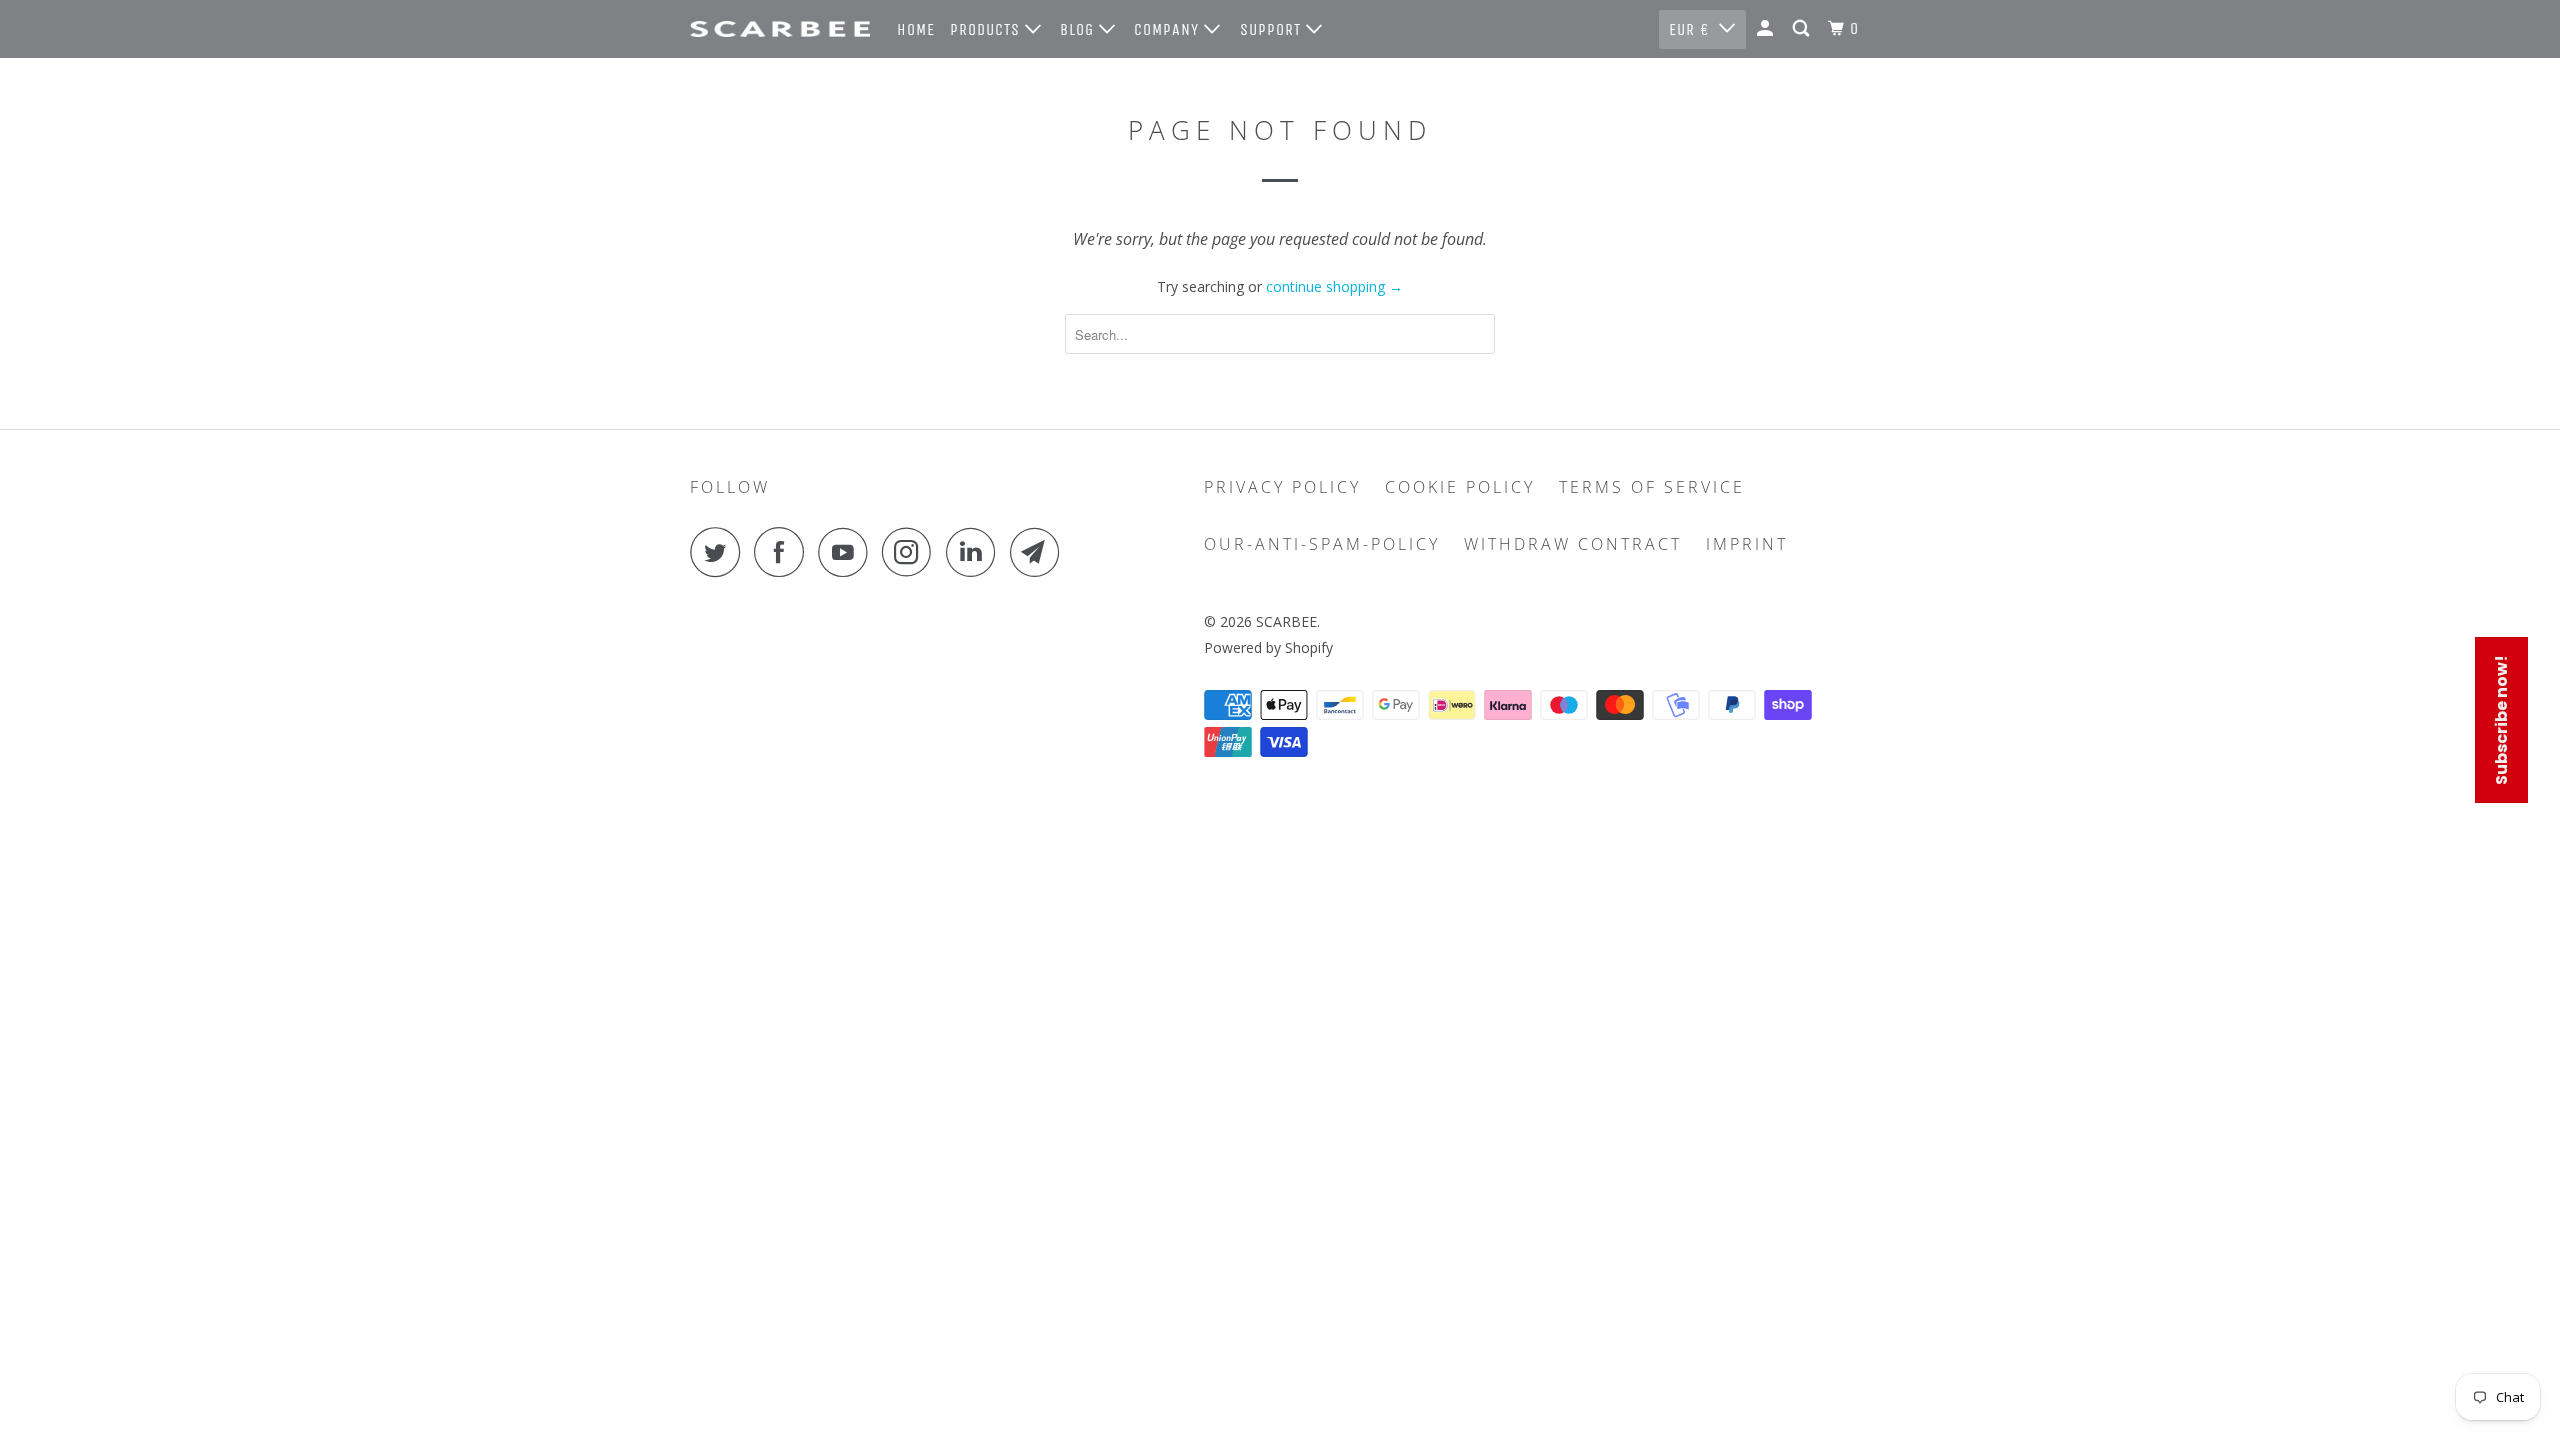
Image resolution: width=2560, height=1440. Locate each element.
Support (1273, 29)
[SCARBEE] (780, 29)
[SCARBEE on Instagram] (912, 552)
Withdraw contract (1573, 544)
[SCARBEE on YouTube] (848, 552)
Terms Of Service (1652, 487)
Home (916, 29)
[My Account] (1767, 29)
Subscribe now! (2501, 720)
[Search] (1803, 29)
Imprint (1747, 544)
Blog (1079, 29)
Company (1169, 29)
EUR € (1689, 29)
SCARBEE (1286, 621)
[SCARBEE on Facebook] (784, 552)
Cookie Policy (1460, 487)
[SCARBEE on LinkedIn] (976, 552)
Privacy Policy (1282, 487)
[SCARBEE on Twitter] (720, 552)
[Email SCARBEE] (1040, 552)
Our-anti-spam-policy (1322, 544)
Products (987, 29)
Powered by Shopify (1268, 647)
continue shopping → (1334, 286)
